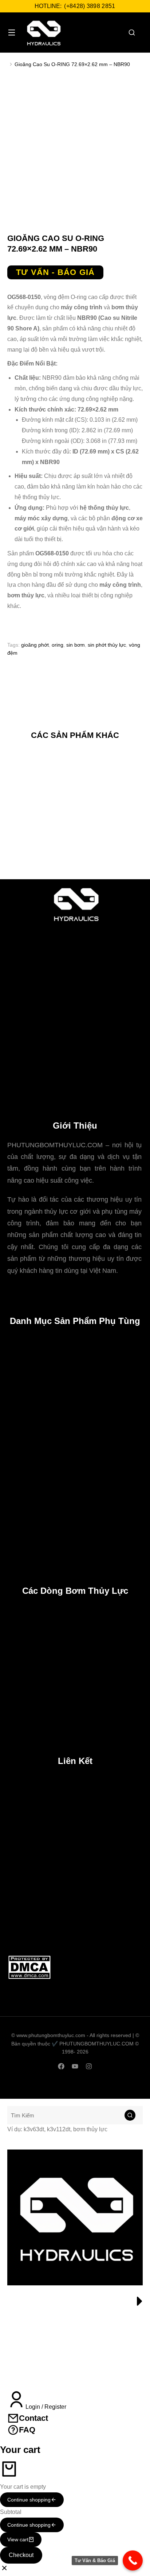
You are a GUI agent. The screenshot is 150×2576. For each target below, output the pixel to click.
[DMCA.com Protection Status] (29, 1978)
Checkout (21, 2555)
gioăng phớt (35, 645)
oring (58, 645)
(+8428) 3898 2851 (90, 6)
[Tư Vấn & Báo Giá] (133, 2560)
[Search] (130, 2115)
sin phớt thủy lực (107, 645)
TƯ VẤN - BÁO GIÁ (55, 272)
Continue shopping (29, 2500)
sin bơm (76, 645)
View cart (18, 2539)
